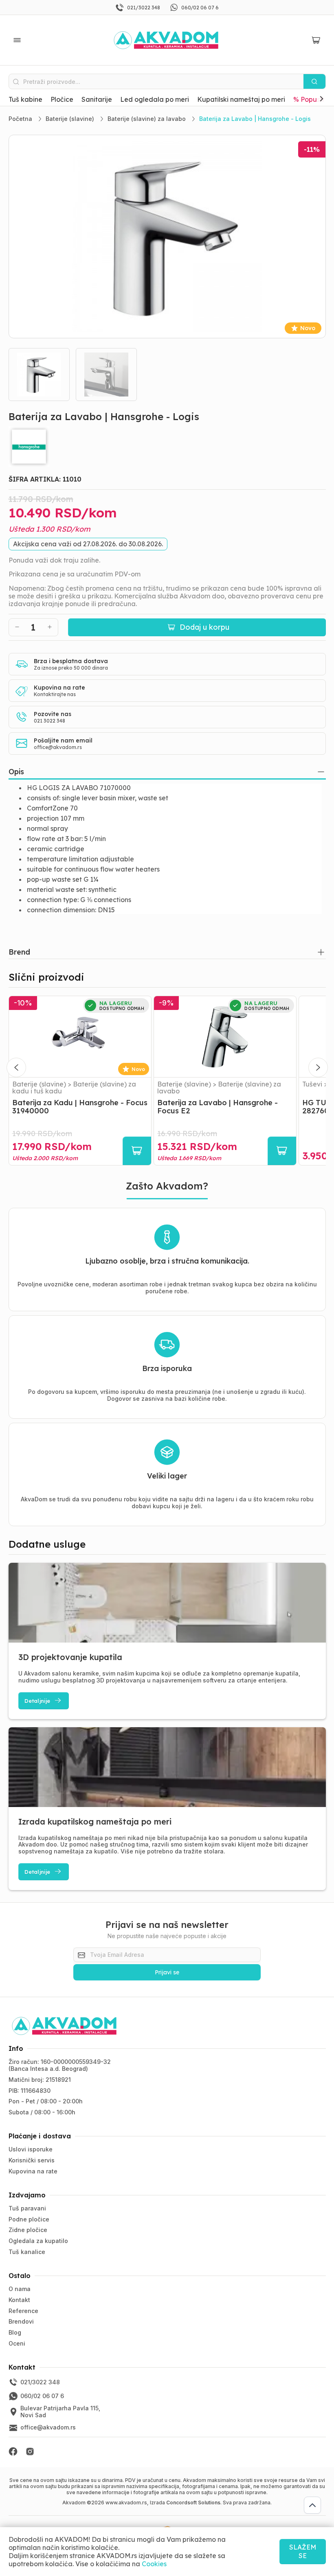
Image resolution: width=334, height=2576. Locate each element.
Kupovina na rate (33, 2171)
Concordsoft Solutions (193, 2503)
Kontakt (19, 2300)
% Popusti (309, 99)
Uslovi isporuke (31, 2149)
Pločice (62, 99)
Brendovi (21, 2321)
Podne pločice (29, 2219)
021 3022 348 (49, 721)
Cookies (154, 2564)
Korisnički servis (32, 2160)
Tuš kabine (25, 99)
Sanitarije (97, 99)
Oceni (17, 2343)
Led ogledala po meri (155, 99)
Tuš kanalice (27, 2252)
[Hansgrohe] (167, 447)
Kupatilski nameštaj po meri (241, 99)
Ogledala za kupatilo (38, 2241)
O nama (20, 2289)
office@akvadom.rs (58, 747)
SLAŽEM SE (303, 2551)
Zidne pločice (28, 2230)
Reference (23, 2311)
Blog (15, 2332)
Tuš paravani (27, 2208)
